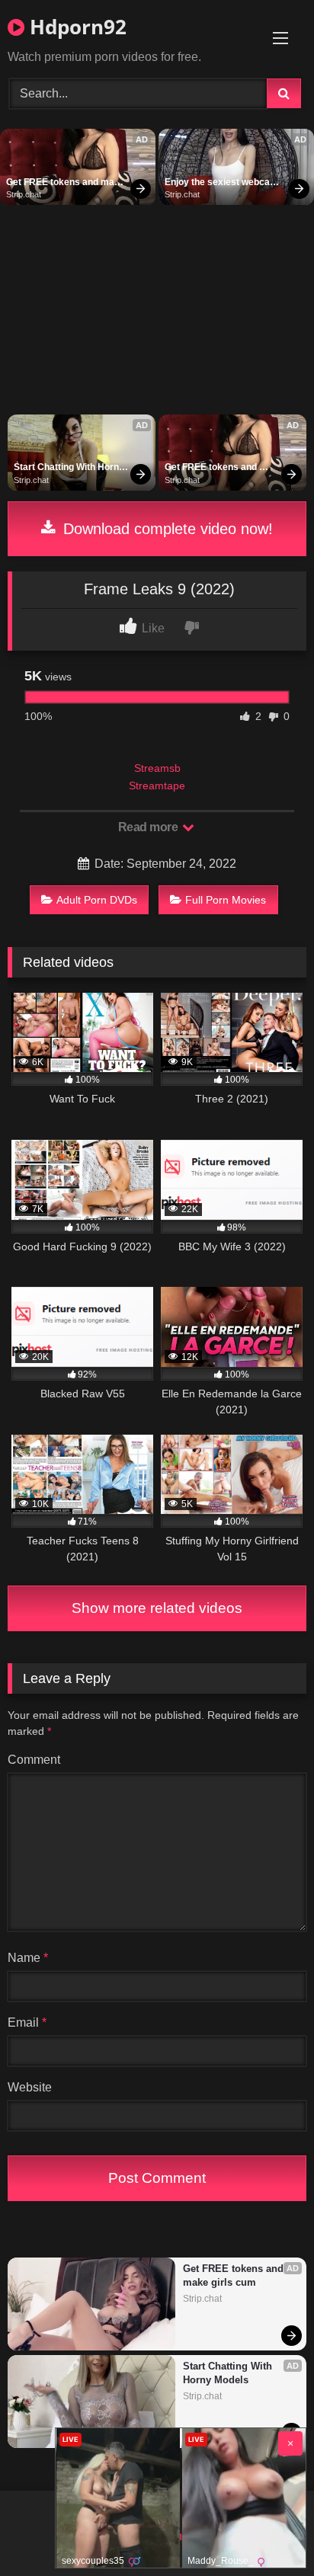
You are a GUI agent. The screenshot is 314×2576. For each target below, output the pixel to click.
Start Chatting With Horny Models (70, 468)
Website (30, 2087)
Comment (34, 1760)
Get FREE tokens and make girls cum (67, 183)
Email (27, 2022)
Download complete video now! (166, 529)
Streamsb (157, 768)
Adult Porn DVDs (97, 900)
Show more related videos (157, 1608)
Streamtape (157, 786)
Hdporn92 (75, 27)
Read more (149, 827)
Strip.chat (24, 194)
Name (28, 1958)
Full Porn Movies (226, 900)
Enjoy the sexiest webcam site (223, 183)
